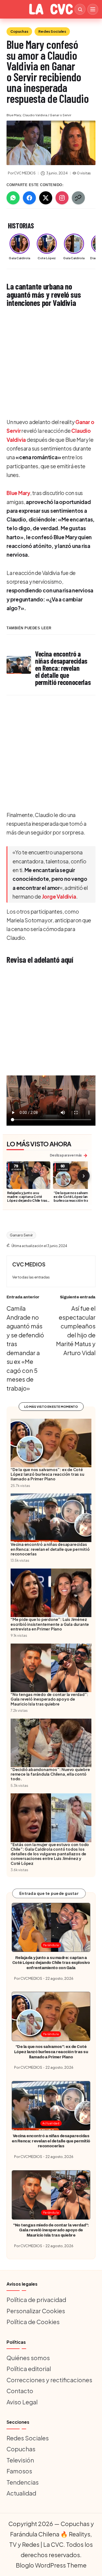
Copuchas (19, 31)
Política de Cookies (33, 2322)
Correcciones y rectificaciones (49, 2380)
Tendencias (23, 2482)
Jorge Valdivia (59, 896)
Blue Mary (18, 493)
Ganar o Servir (21, 1235)
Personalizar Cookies (36, 2311)
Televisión (20, 2460)
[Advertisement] (51, 363)
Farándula (51, 1945)
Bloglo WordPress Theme (51, 2565)
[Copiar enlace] (78, 198)
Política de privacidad (36, 2300)
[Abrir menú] (93, 9)
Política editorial (29, 2369)
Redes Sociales (52, 31)
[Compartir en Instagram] (62, 198)
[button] (31, 1277)
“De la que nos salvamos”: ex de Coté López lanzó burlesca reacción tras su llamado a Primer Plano (74, 1198)
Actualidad (51, 2123)
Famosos (19, 2471)
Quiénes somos (28, 2358)
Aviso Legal (22, 2402)
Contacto (20, 2391)
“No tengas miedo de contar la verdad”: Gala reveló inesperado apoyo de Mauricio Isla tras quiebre (51, 2230)
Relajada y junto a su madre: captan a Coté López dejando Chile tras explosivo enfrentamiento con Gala (28, 1200)
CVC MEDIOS (29, 1264)
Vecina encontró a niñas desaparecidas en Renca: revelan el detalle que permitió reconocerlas (51, 2141)
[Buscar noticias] (80, 9)
